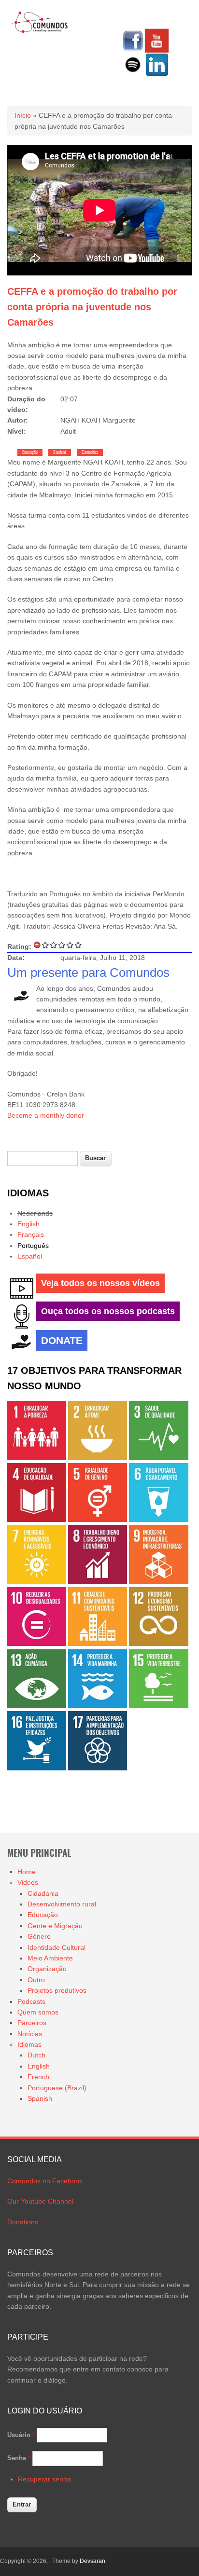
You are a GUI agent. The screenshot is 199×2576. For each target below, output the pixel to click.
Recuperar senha (44, 2479)
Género (39, 1936)
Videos (28, 1882)
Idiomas (29, 2044)
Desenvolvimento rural (62, 1904)
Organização (47, 1969)
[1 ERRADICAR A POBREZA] (37, 1457)
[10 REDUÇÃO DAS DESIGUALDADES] (37, 1644)
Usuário (21, 2435)
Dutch (36, 2055)
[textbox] (43, 1158)
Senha (19, 2458)
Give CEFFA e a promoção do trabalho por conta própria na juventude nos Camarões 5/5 (78, 945)
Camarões (90, 452)
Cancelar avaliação (37, 945)
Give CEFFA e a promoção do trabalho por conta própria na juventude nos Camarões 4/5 (70, 945)
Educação (30, 452)
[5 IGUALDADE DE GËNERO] (98, 1520)
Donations (23, 2222)
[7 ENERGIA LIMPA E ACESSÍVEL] (37, 1582)
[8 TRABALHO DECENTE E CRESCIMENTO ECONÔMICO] (98, 1582)
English (28, 1224)
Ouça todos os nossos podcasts (108, 1311)
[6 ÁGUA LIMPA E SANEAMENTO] (158, 1520)
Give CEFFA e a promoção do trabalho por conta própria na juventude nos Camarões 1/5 (46, 945)
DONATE (62, 1340)
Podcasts (31, 2001)
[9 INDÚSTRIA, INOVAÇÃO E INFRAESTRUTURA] (158, 1582)
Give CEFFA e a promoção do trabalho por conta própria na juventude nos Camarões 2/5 (54, 945)
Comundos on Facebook (45, 2181)
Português (33, 1246)
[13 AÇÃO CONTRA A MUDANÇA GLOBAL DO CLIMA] (37, 1706)
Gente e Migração (55, 1926)
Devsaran (92, 2561)
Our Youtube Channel (40, 2201)
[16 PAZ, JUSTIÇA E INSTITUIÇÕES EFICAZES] (37, 1768)
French (38, 2077)
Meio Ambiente (50, 1958)
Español (30, 1256)
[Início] (40, 31)
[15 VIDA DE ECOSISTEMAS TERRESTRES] (158, 1706)
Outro (36, 1980)
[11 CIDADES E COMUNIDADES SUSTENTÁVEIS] (98, 1644)
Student (60, 452)
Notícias (30, 2034)
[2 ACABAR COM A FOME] (98, 1457)
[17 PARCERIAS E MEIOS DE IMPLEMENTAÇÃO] (98, 1768)
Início (23, 115)
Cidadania (43, 1893)
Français (31, 1234)
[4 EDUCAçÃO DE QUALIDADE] (37, 1520)
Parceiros (32, 2023)
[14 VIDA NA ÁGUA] (98, 1706)
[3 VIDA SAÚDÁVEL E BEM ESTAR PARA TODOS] (158, 1457)
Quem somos (38, 2012)
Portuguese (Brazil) (57, 2088)
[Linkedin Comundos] (157, 74)
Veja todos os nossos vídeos (100, 1283)
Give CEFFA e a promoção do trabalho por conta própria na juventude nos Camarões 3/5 (62, 945)
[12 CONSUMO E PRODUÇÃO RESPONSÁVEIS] (158, 1644)
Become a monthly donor (46, 1115)
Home (27, 1872)
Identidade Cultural (57, 1947)
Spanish (40, 2098)
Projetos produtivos (57, 1990)
